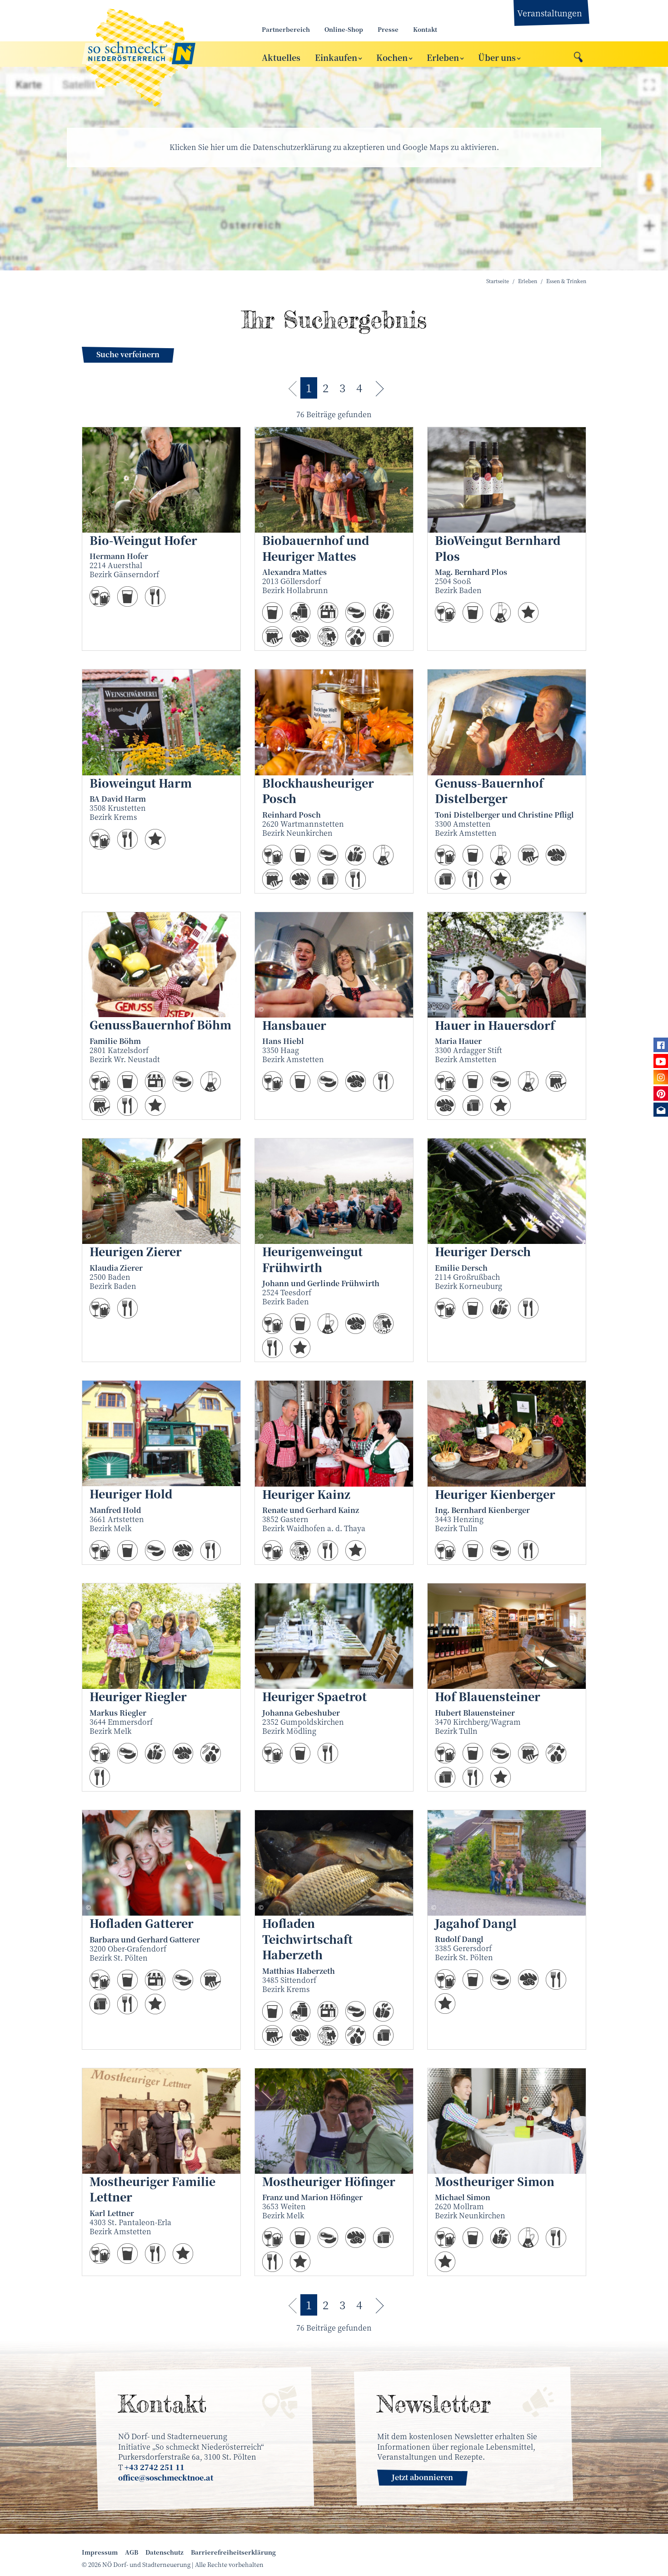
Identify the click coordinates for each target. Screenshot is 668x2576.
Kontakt (425, 29)
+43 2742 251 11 (155, 2467)
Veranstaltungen (550, 13)
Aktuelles (281, 57)
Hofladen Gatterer (142, 1923)
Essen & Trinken (566, 281)
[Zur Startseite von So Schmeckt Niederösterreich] (161, 54)
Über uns (497, 57)
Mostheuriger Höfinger (329, 2181)
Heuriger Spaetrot (314, 1696)
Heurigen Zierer (136, 1251)
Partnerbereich (286, 29)
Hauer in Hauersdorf (495, 1025)
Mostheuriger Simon (495, 2181)
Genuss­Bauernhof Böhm (160, 1025)
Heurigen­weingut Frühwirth (312, 1259)
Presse (388, 29)
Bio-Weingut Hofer (143, 540)
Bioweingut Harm (141, 783)
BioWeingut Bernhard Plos (498, 548)
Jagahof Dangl (476, 1923)
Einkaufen (336, 57)
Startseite (498, 281)
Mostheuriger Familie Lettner (152, 2189)
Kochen (392, 57)
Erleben (443, 57)
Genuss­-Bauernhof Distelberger (489, 791)
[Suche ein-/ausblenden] (578, 55)
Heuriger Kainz (306, 1494)
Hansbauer (294, 1025)
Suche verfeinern (128, 354)
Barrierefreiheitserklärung (233, 2552)
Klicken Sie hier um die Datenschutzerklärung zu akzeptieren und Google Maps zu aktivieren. (334, 147)
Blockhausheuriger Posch (318, 791)
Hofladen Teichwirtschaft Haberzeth (307, 1939)
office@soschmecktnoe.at (166, 2478)
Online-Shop (344, 29)
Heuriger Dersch (483, 1251)
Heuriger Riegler (138, 1696)
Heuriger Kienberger (495, 1494)
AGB (132, 2552)
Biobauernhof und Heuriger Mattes (316, 548)
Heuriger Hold (131, 1494)
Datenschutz (165, 2552)
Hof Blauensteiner (488, 1696)
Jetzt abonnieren (422, 2477)
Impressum (100, 2552)
